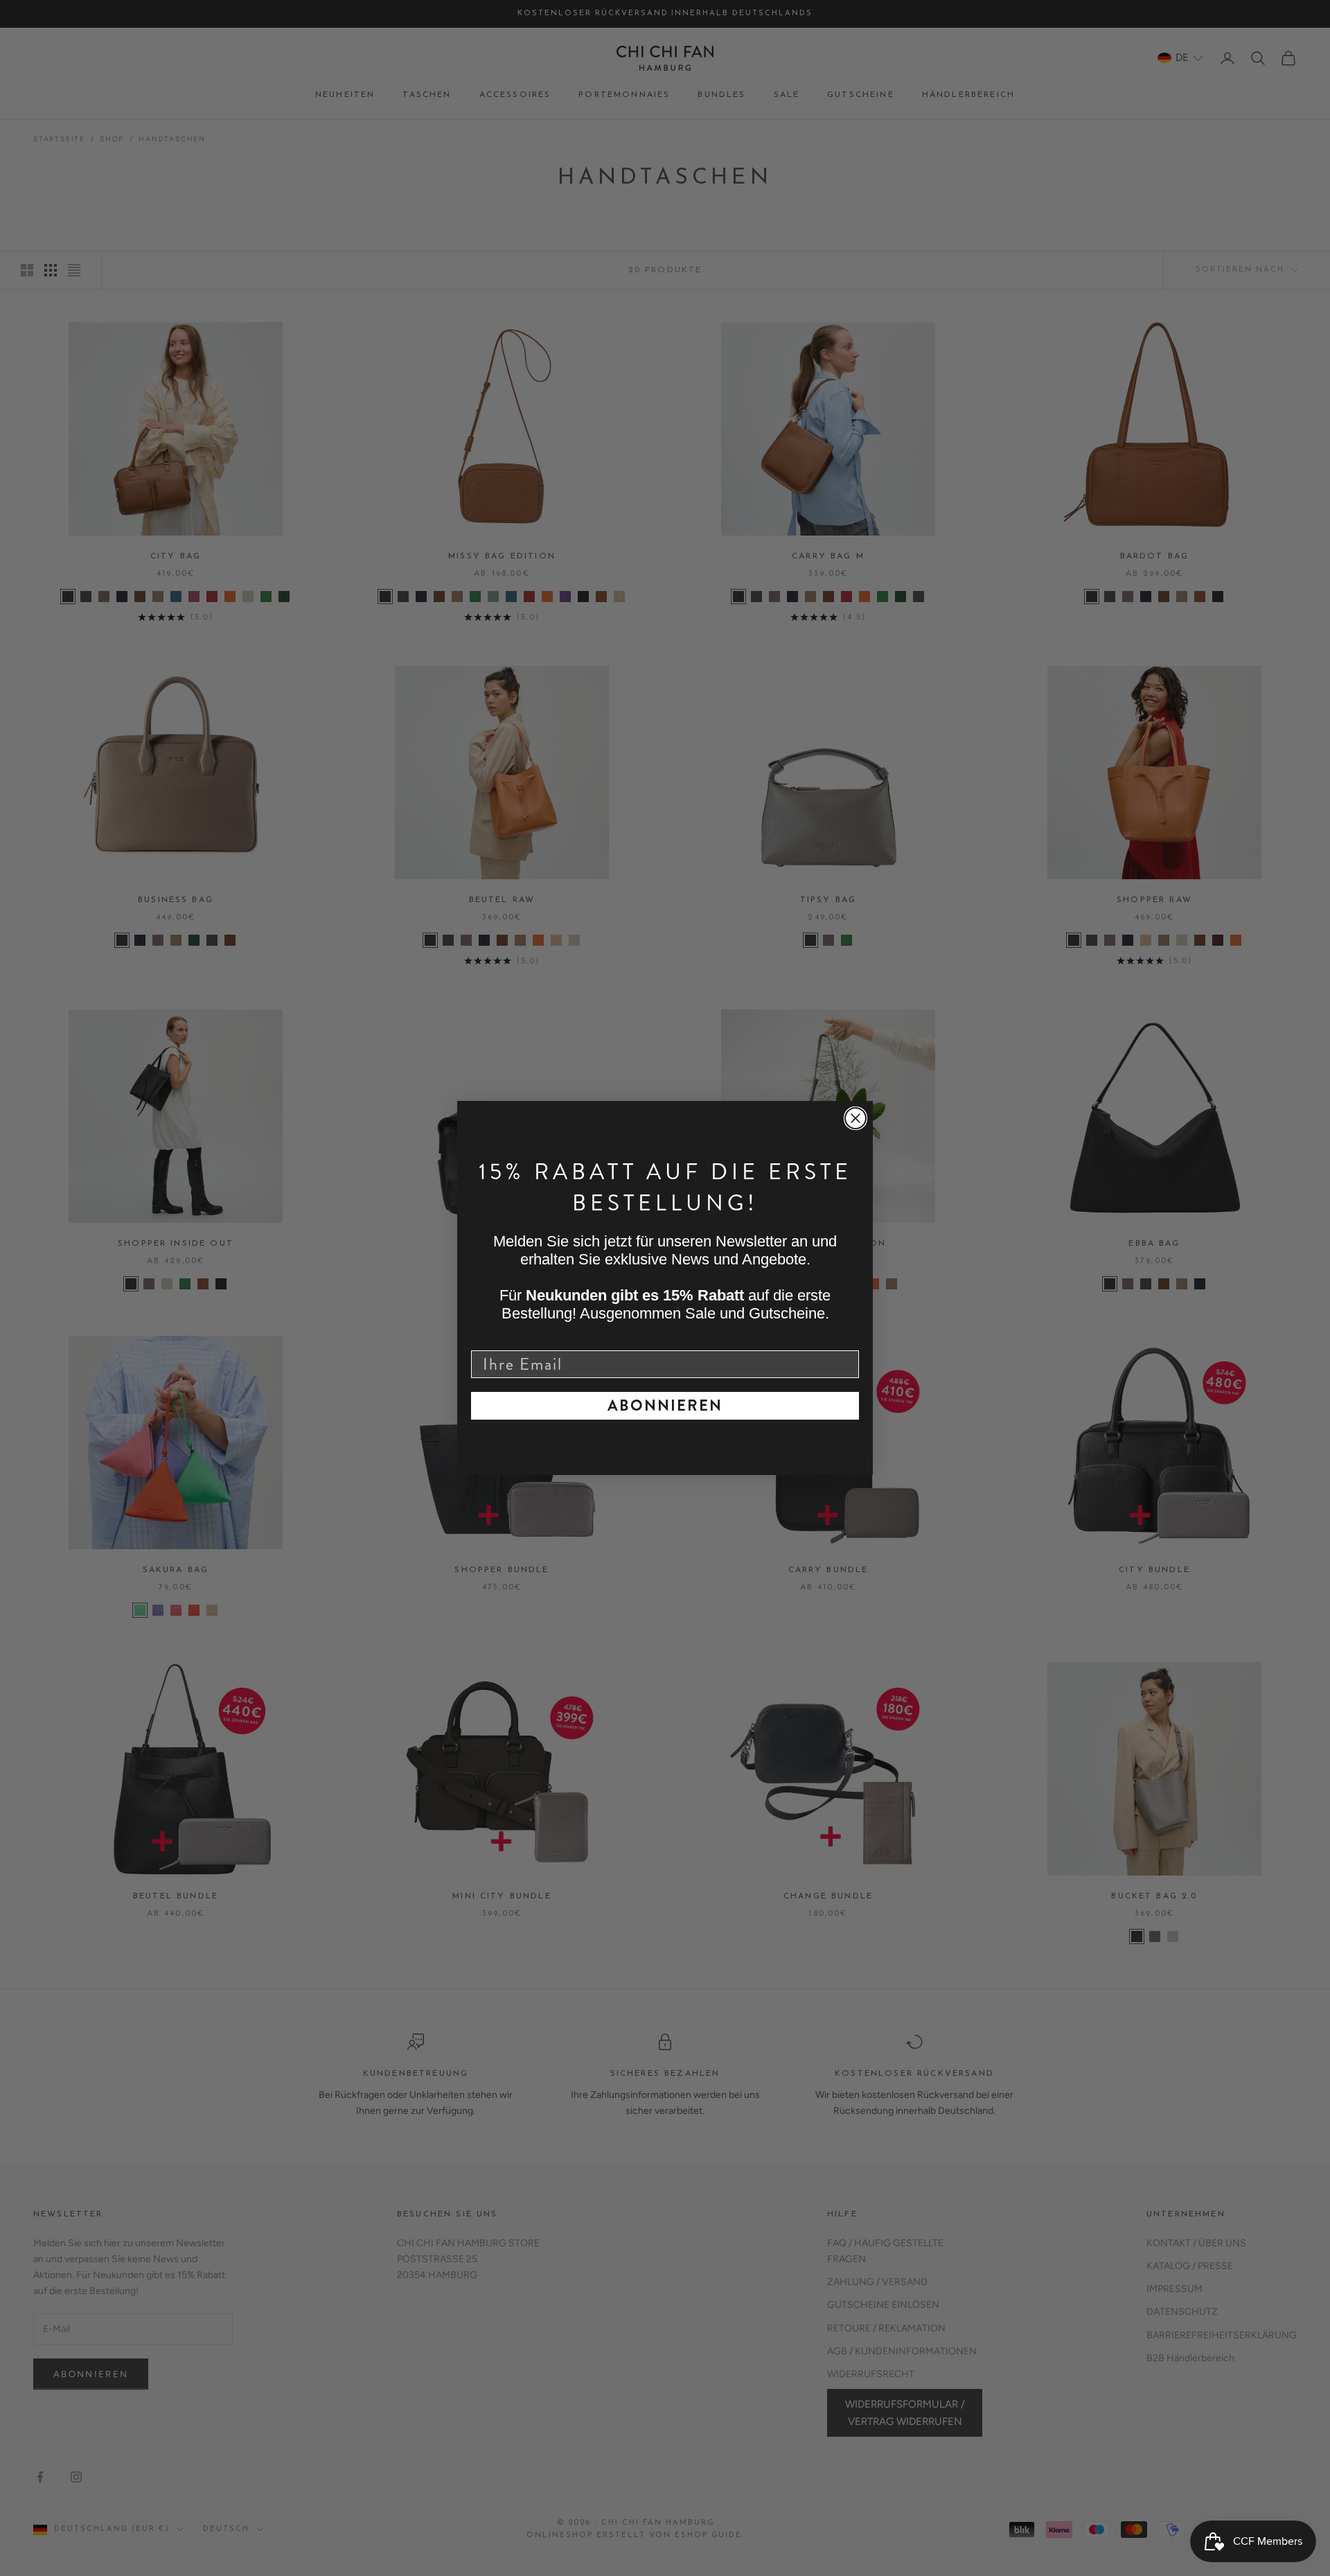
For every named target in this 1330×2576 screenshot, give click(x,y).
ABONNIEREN (665, 1405)
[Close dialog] (855, 1118)
